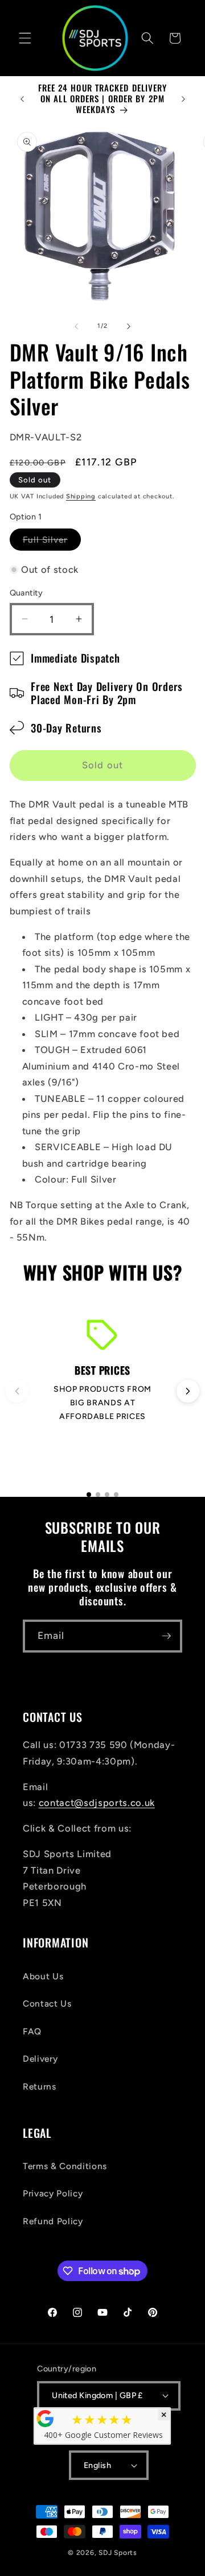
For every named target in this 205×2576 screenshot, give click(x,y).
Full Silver (52, 542)
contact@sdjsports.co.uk (97, 1803)
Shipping (81, 496)
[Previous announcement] (22, 99)
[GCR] (46, 2419)
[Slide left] (76, 326)
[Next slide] (188, 1391)
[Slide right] (129, 326)
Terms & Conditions (65, 2166)
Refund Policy (53, 2221)
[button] (25, 38)
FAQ (32, 2031)
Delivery (40, 2059)
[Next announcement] (183, 99)
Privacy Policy (53, 2193)
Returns (40, 2086)
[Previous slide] (17, 1391)
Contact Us (47, 2003)
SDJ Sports (118, 2553)
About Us (43, 1976)
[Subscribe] (166, 1636)
